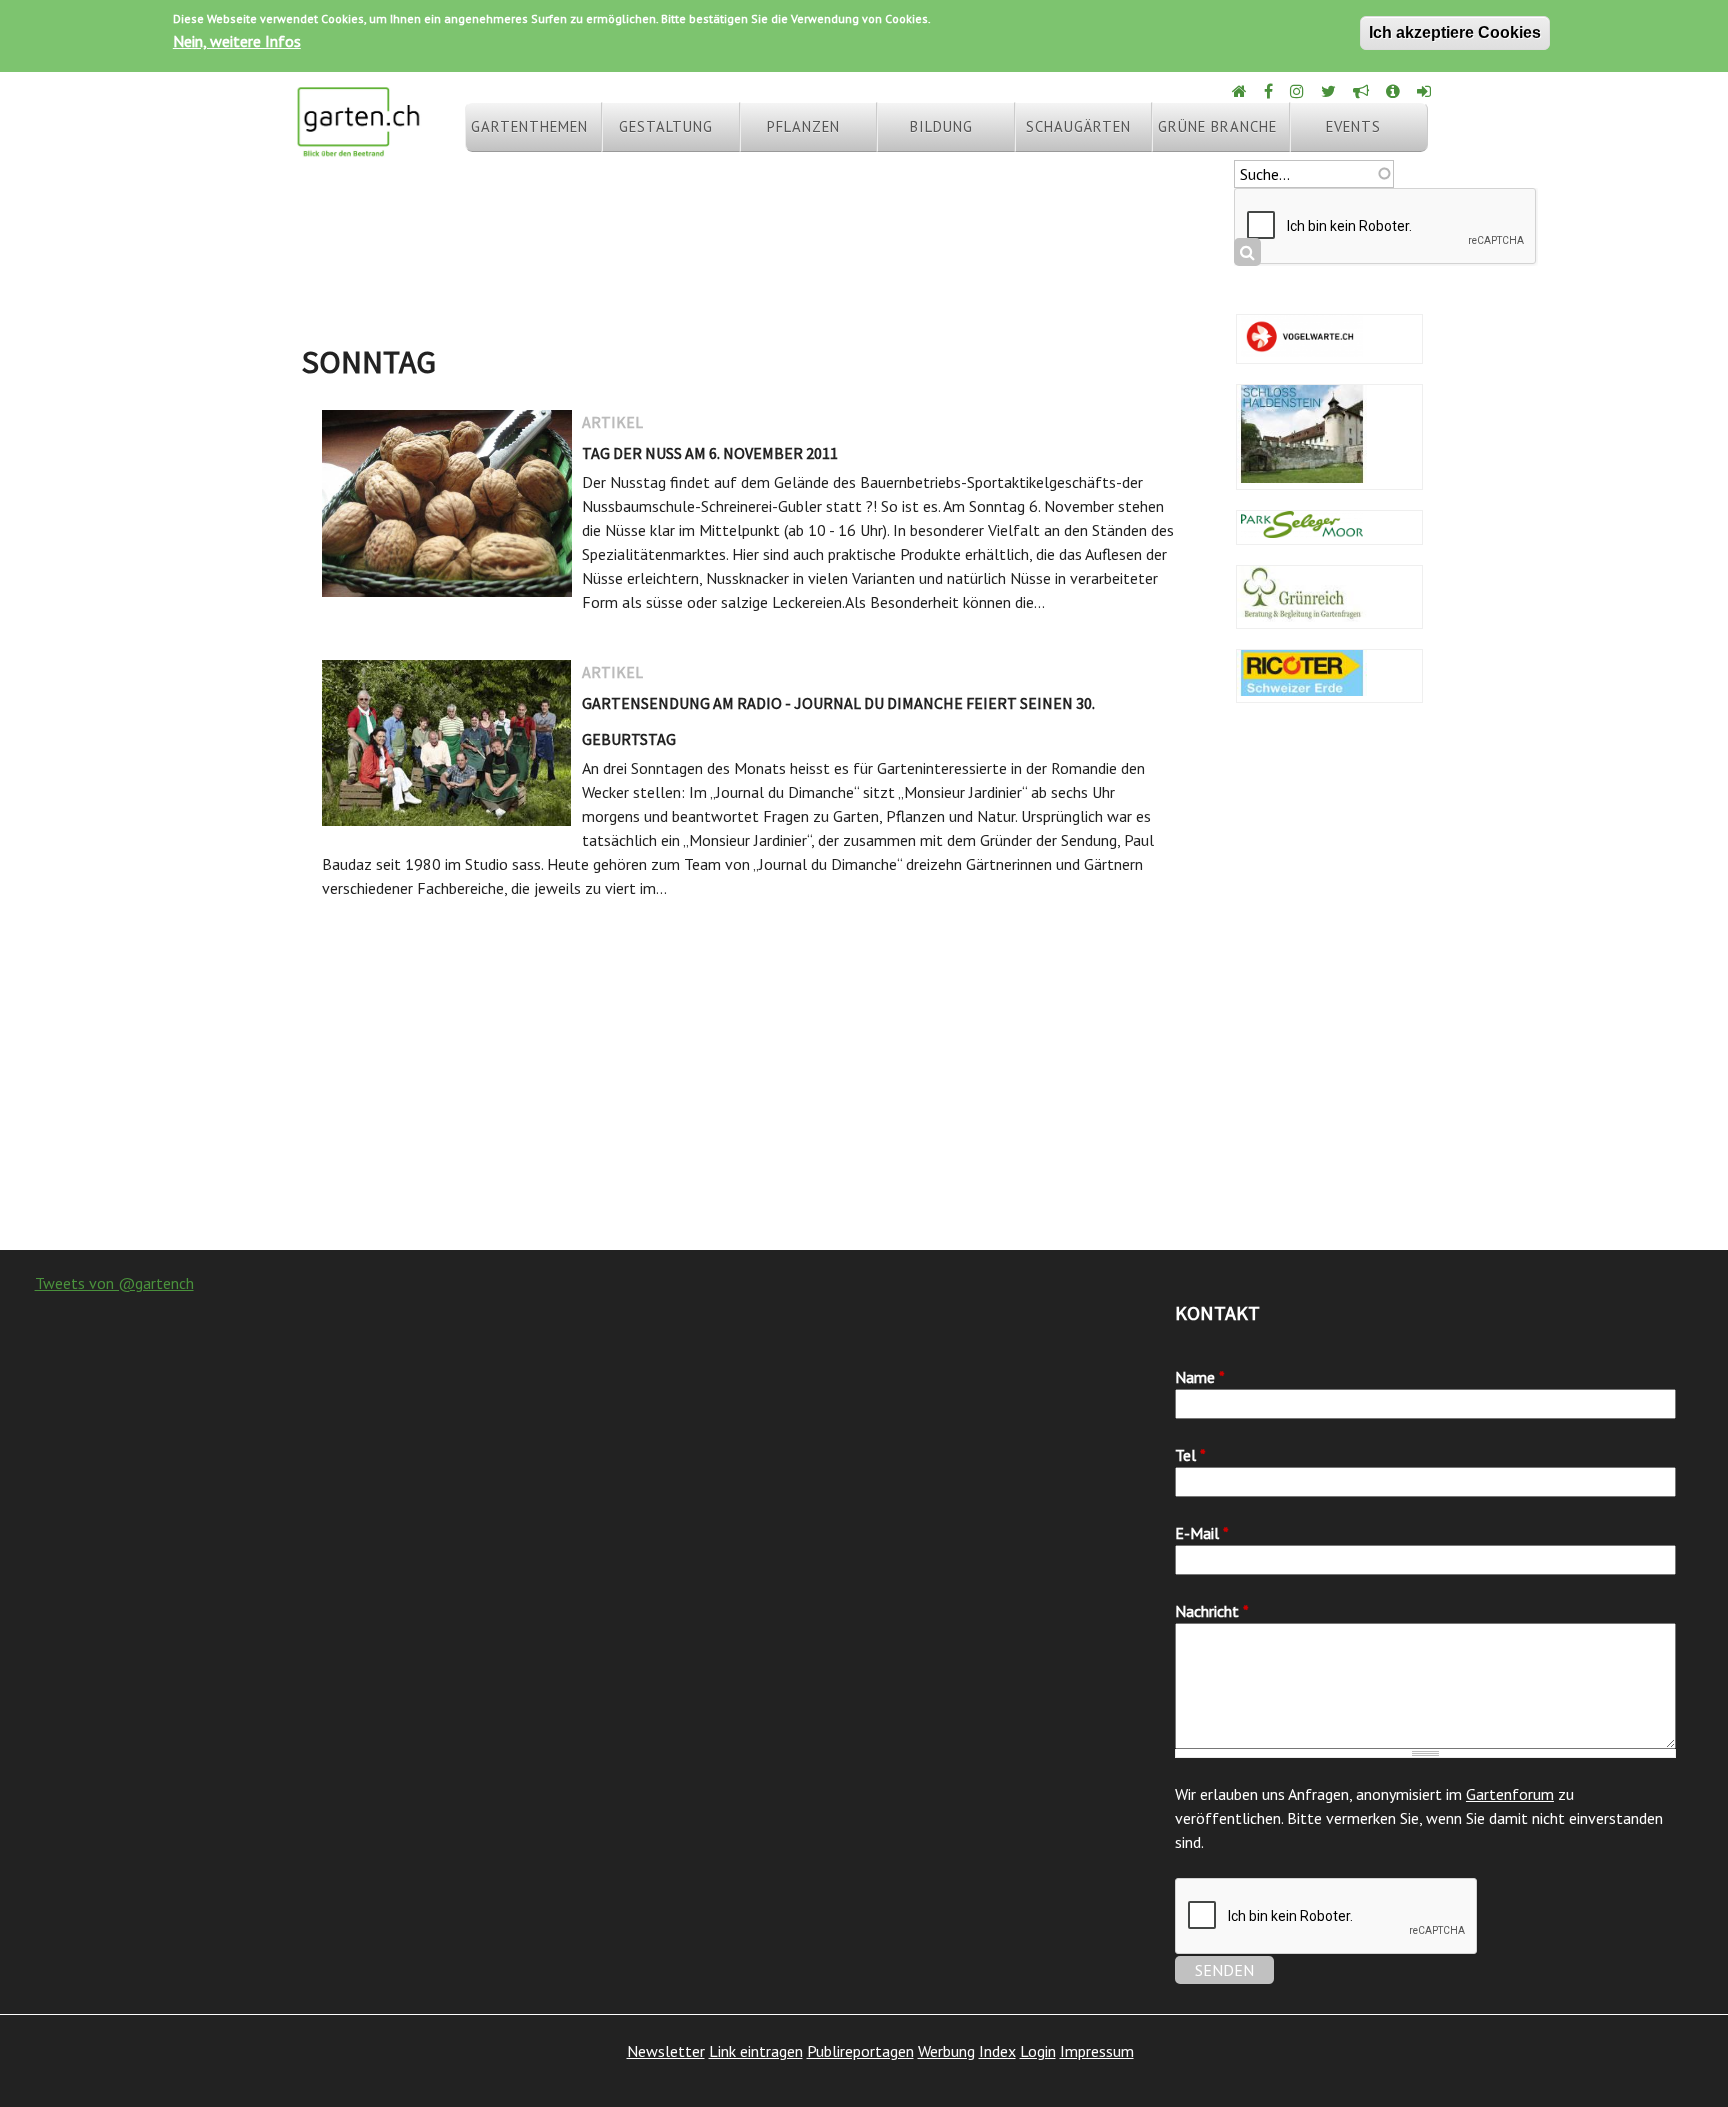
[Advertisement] (864, 1090)
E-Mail (1202, 1533)
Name (1200, 1377)
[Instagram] (1298, 91)
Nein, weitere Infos (237, 41)
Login (1038, 2051)
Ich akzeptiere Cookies (1455, 32)
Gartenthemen (529, 126)
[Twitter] (1330, 91)
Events (1353, 126)
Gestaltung (666, 126)
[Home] (1241, 91)
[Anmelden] (1425, 91)
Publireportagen (860, 2051)
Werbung (946, 2051)
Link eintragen (756, 2051)
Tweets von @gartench (114, 1283)
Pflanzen (803, 126)
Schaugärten (1078, 126)
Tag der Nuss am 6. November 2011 (710, 453)
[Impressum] (1394, 91)
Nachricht (1212, 1611)
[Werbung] (1362, 91)
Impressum (1097, 2051)
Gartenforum (1510, 1794)
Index (997, 2051)
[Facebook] (1270, 91)
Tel (1190, 1455)
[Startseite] (358, 148)
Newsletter (666, 2051)
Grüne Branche (1217, 126)
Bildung (941, 126)
